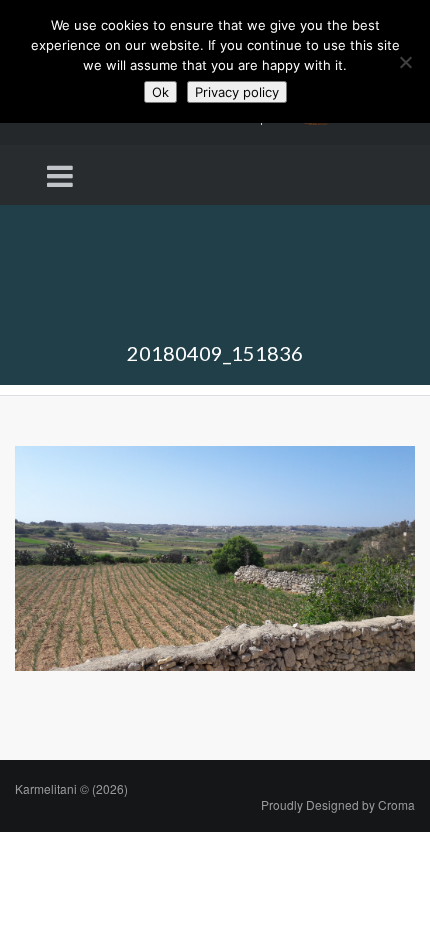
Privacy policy (237, 92)
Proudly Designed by (338, 804)
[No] (405, 62)
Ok (160, 92)
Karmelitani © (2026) (71, 788)
